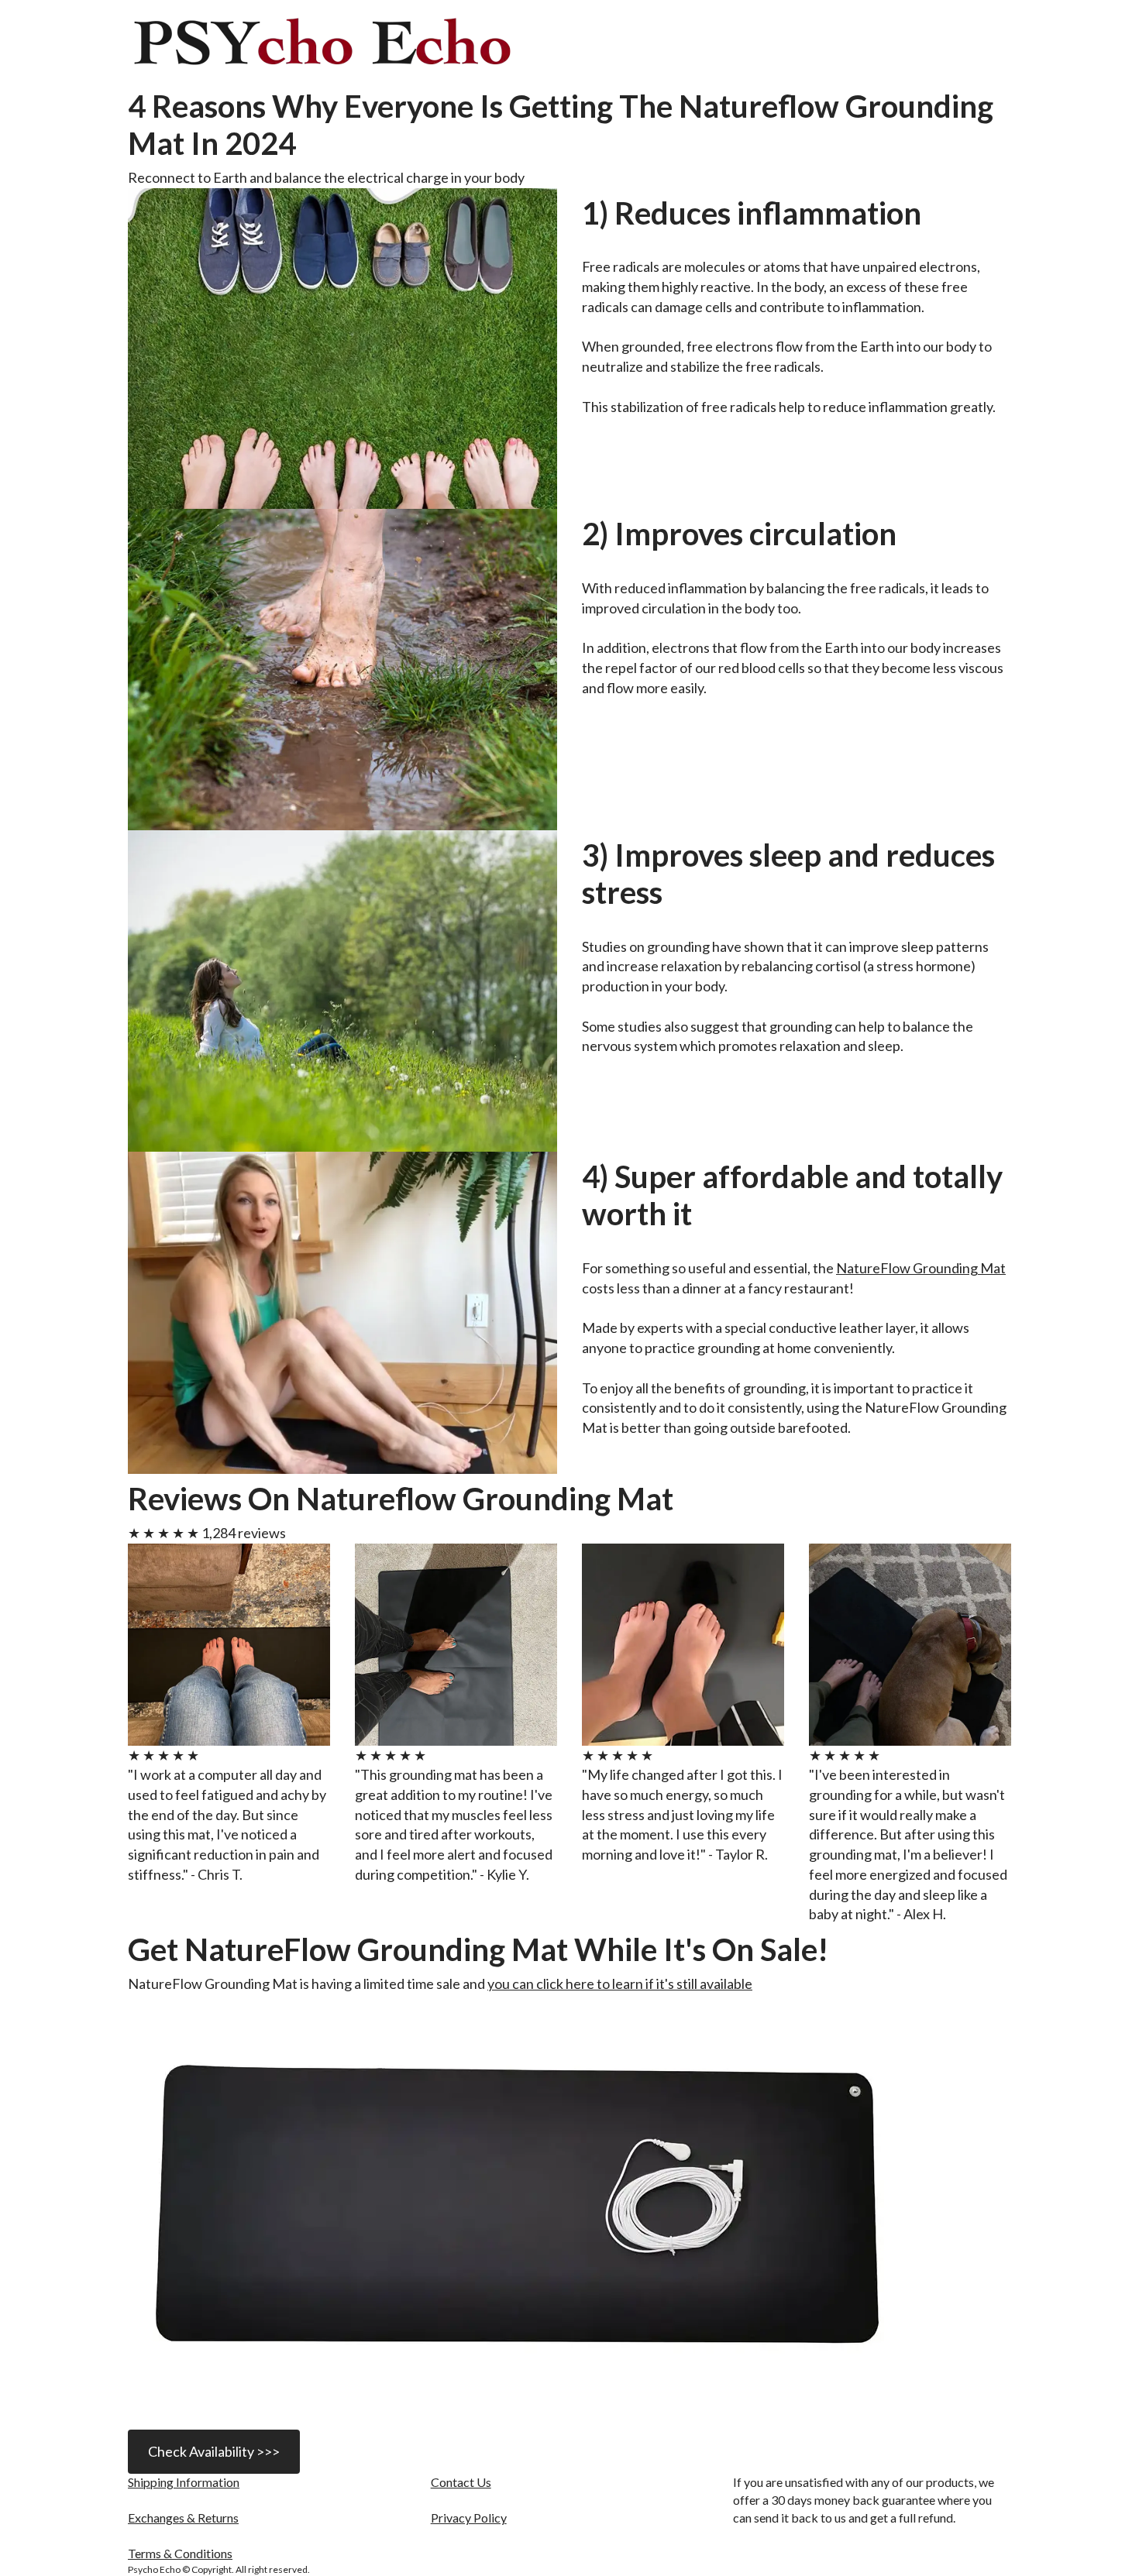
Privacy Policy (469, 2518)
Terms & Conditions (180, 2553)
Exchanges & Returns (183, 2518)
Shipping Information (184, 2482)
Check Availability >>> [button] (214, 2451)
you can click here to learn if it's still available (620, 1984)
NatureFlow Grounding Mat (921, 1268)
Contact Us (461, 2482)
